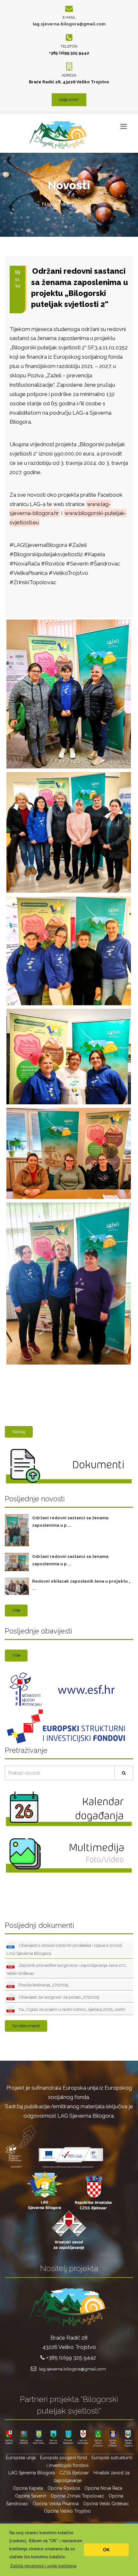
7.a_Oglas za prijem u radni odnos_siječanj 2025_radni (71, 2009)
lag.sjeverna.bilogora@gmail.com (69, 24)
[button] (43, 2566)
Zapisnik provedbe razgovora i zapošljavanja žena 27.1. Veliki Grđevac (67, 1969)
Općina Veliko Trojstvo (67, 2511)
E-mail (69, 17)
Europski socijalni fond (64, 2458)
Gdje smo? (69, 100)
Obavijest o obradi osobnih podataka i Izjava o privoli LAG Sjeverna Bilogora (64, 1950)
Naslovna (53, 204)
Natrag (19, 1432)
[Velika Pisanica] (68, 1009)
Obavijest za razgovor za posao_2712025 (58, 1997)
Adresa (69, 75)
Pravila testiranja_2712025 (43, 1985)
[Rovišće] (68, 773)
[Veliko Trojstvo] (68, 1203)
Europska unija (21, 2458)
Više (16, 1610)
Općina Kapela (28, 2488)
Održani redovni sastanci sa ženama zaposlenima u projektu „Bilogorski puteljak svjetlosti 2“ (80, 288)
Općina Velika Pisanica (56, 2504)
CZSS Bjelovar (74, 2473)
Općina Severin (31, 2496)
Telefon (69, 46)
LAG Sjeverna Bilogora (32, 2473)
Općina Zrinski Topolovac (77, 2496)
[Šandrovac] (68, 897)
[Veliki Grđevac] (68, 1109)
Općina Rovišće (64, 2488)
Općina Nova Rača (103, 2488)
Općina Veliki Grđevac (106, 2504)
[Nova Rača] (68, 620)
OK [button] (106, 2550)
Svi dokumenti (26, 2026)
